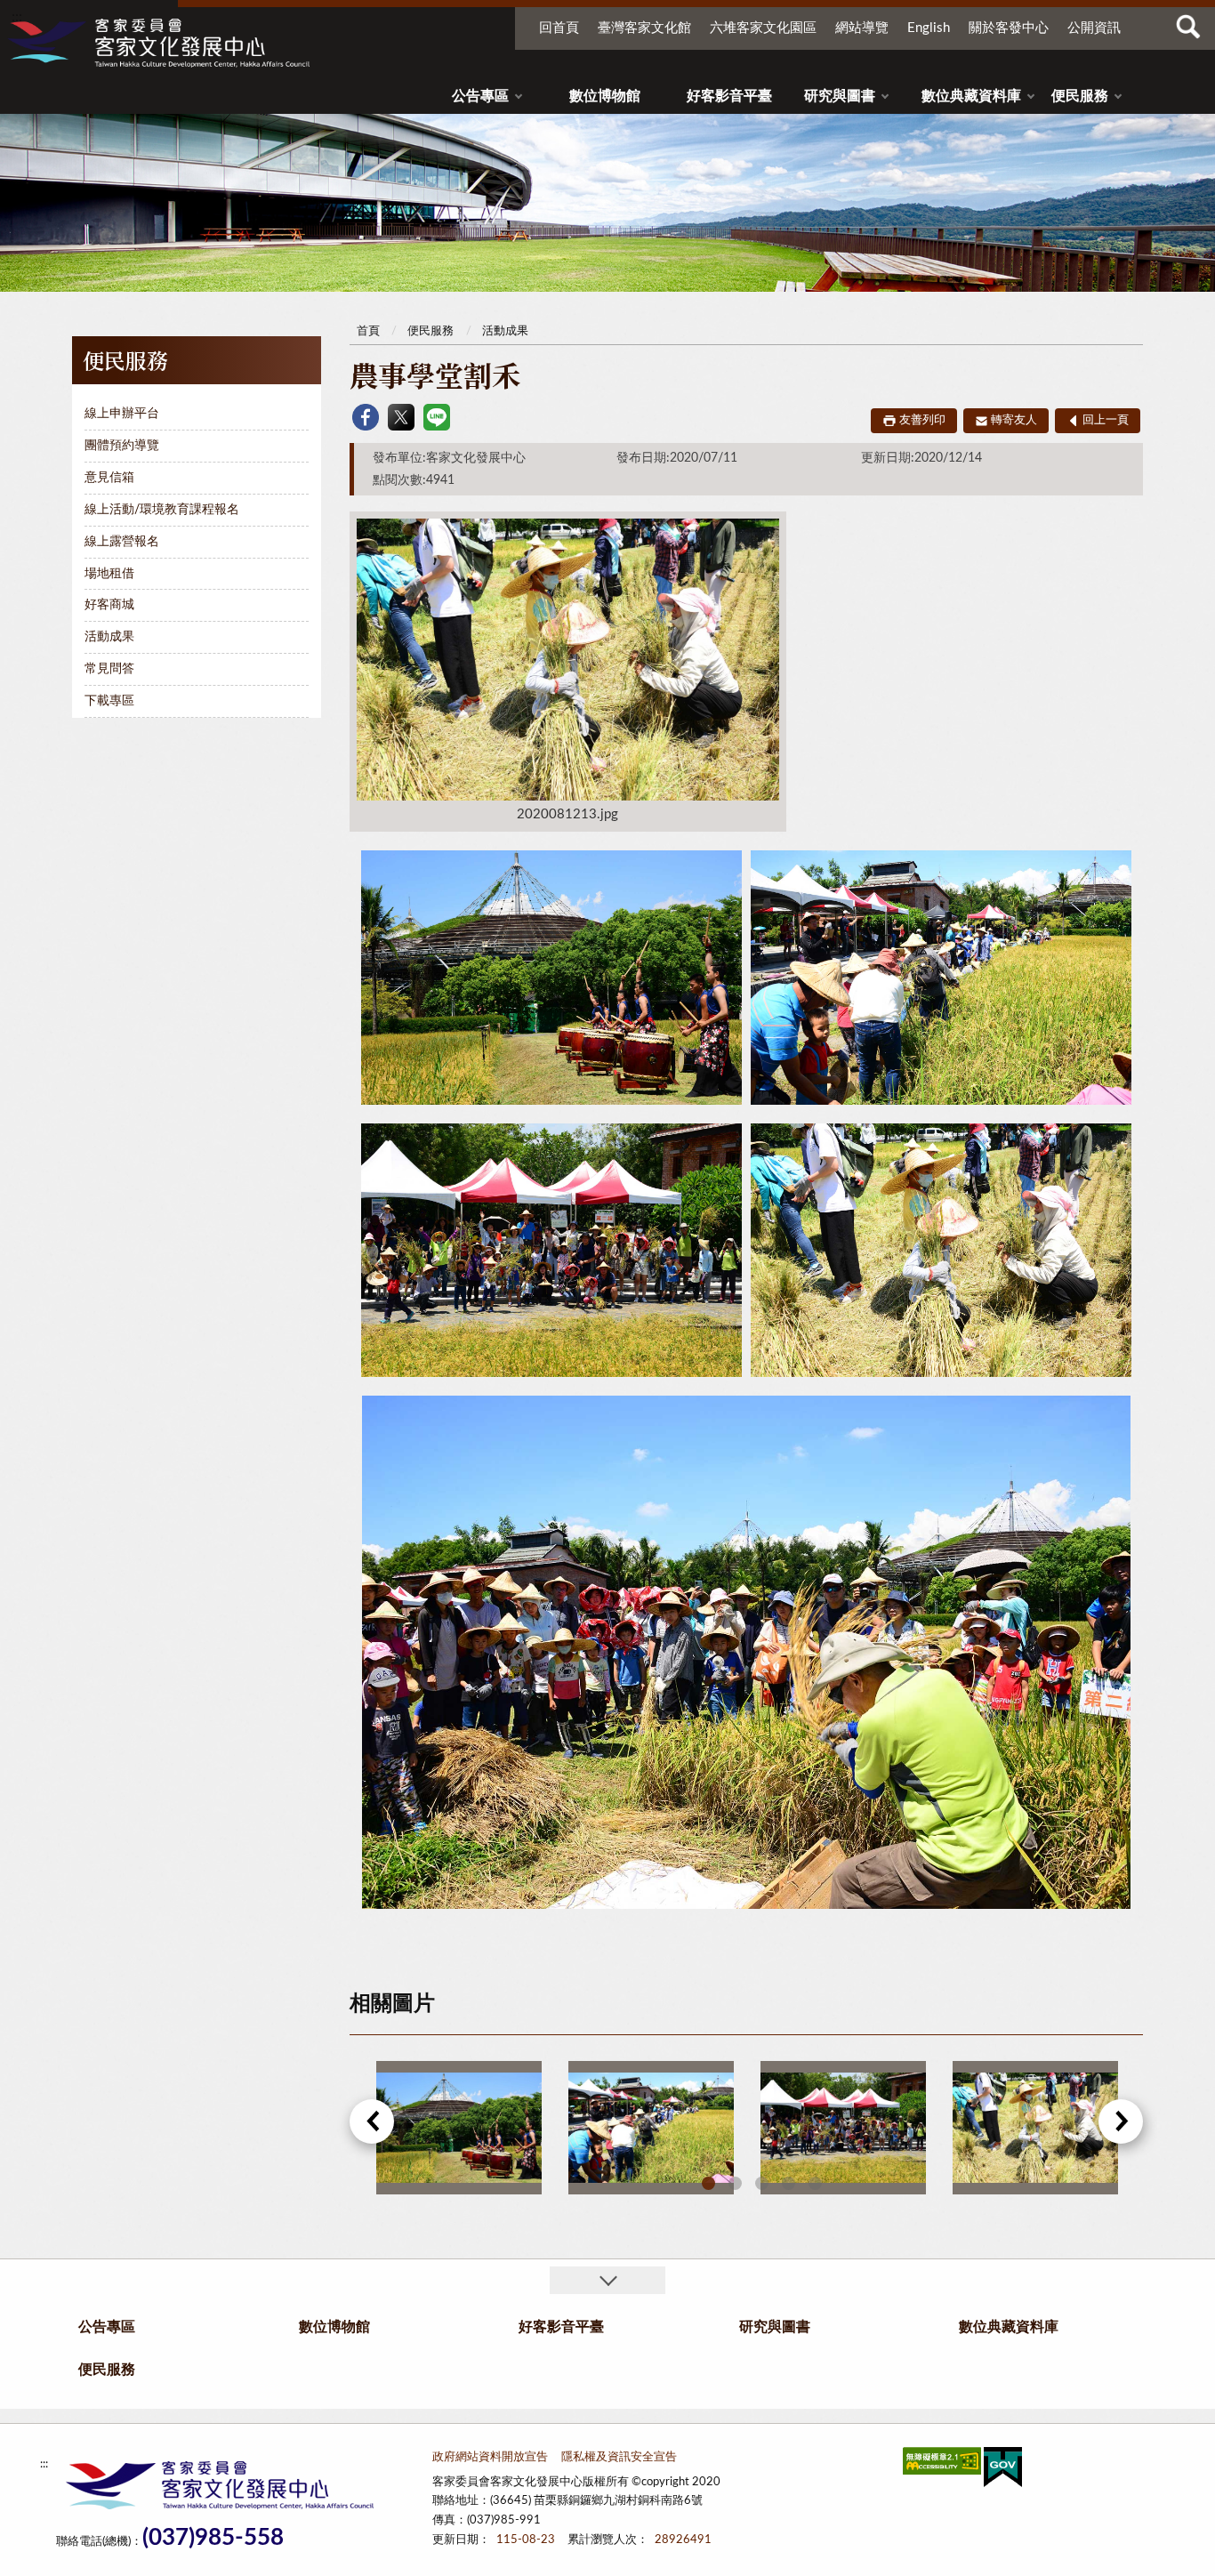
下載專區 (109, 701)
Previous (372, 2121)
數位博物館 (605, 96)
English (929, 28)
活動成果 (109, 637)
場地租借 (109, 574)
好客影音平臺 (729, 96)
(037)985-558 (213, 2538)
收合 (607, 2280)
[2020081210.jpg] (459, 2128)
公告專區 (480, 96)
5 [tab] (815, 2183)
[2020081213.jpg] (1035, 2128)
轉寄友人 (1014, 420)
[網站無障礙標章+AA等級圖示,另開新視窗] (942, 2464)
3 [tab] (762, 2183)
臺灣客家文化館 (644, 28)
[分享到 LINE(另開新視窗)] (437, 417)
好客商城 (109, 605)
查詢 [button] (1188, 27)
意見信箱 (109, 478)
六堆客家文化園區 (763, 28)
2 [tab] (735, 2183)
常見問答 (109, 669)
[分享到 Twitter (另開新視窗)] (401, 417)
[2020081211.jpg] (651, 2128)
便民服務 (1080, 96)
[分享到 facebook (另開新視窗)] (366, 417)
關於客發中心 (1009, 28)
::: (17, 17)
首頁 (368, 331)
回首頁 (559, 28)
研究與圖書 (840, 96)
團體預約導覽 (122, 446)
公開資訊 (1094, 28)
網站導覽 (862, 28)
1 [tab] (708, 2183)
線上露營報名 (122, 542)
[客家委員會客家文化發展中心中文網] (158, 43)
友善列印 (922, 420)
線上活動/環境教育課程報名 (162, 510)
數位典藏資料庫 (971, 96)
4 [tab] (789, 2183)
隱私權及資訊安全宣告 (619, 2457)
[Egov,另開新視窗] (1003, 2471)
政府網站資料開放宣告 (490, 2457)
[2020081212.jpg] (843, 2128)
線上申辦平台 (122, 414)
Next (1121, 2121)
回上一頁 (1106, 420)
